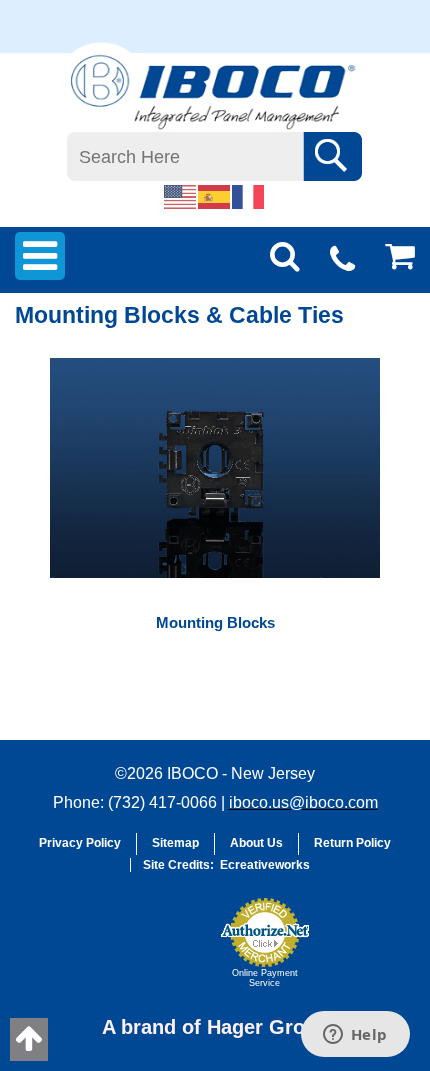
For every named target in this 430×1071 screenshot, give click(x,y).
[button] (161, 952)
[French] (249, 196)
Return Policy (352, 843)
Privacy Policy (80, 843)
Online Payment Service (265, 978)
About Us (256, 843)
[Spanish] (215, 196)
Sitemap (175, 843)
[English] (181, 196)
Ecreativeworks (265, 865)
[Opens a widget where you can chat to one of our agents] (355, 1036)
